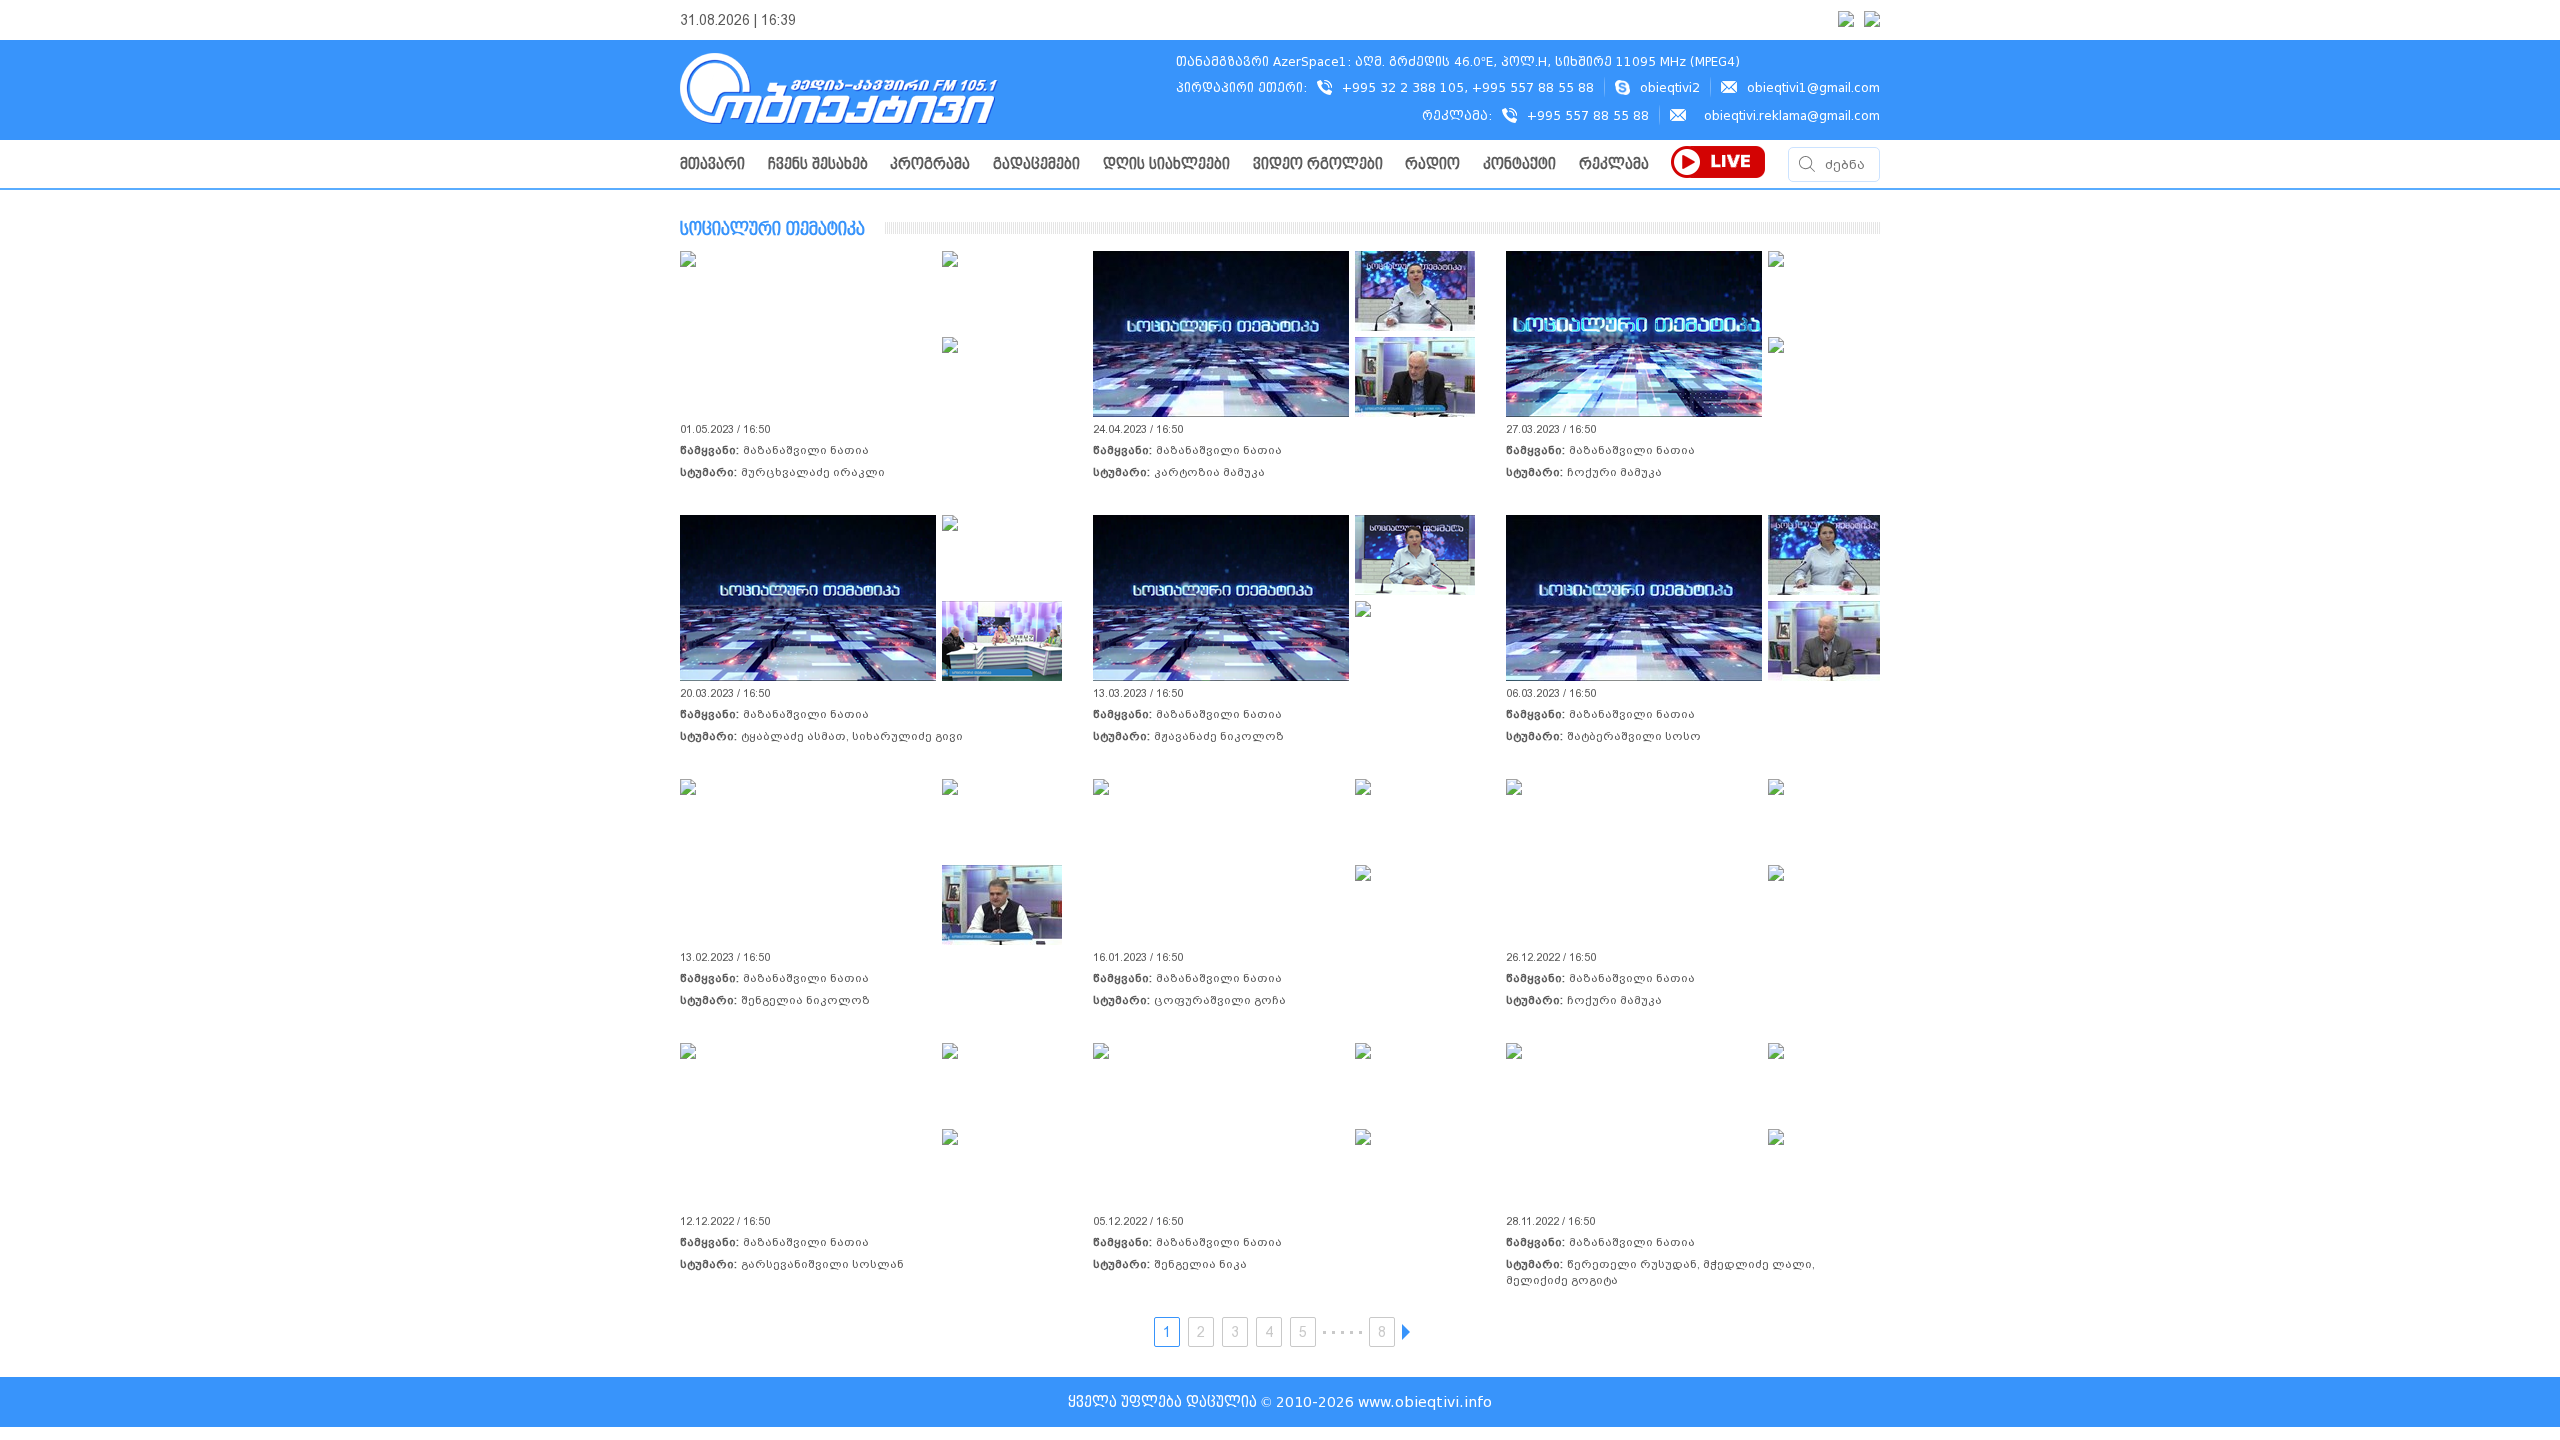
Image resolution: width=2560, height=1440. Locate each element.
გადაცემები (1036, 164)
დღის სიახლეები (1166, 164)
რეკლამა (1614, 164)
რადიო (1432, 164)
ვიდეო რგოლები (1318, 164)
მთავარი (712, 164)
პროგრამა (930, 164)
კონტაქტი (1519, 164)
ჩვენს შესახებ (818, 164)
